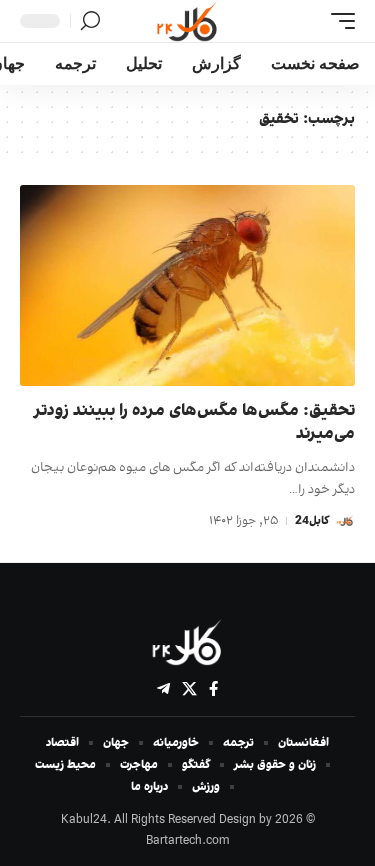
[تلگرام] (163, 689)
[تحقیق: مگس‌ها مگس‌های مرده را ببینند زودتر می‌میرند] (187, 285)
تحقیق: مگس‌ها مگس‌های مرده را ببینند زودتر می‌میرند (194, 423)
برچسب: (307, 119)
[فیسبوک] (213, 689)
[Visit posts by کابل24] (345, 521)
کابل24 (312, 521)
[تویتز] (189, 689)
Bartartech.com (188, 841)
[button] (338, 21)
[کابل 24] (187, 21)
